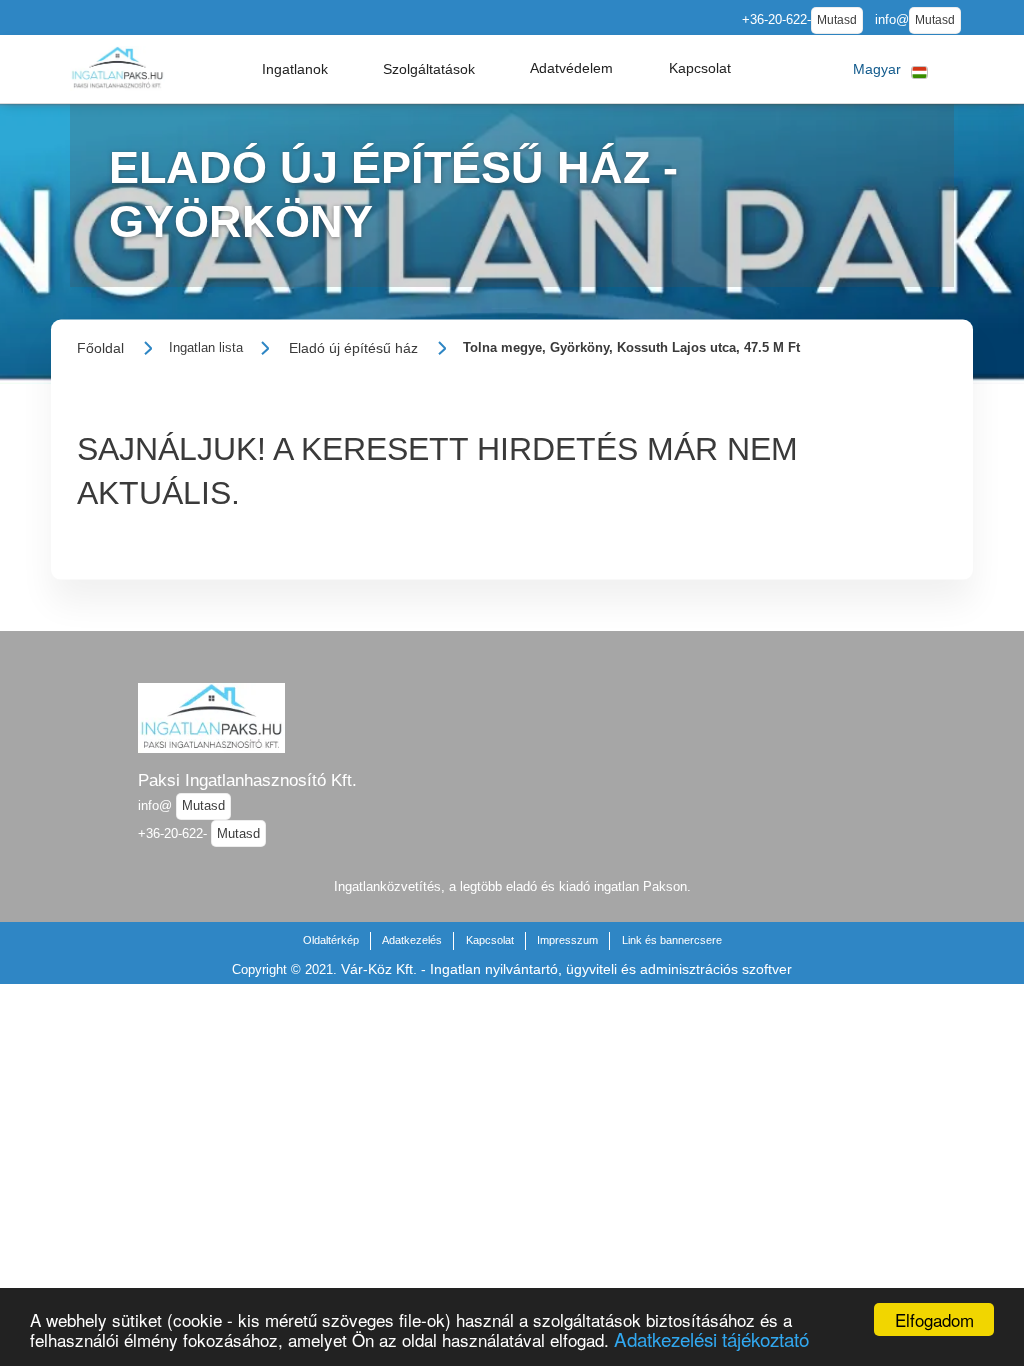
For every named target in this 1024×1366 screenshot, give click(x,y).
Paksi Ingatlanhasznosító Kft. (247, 780)
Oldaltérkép (331, 940)
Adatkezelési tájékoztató (711, 1338)
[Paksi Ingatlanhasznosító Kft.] (117, 68)
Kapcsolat (490, 940)
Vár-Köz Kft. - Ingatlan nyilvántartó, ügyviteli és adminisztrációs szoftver (566, 969)
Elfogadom (934, 1319)
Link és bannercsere (672, 940)
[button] (295, 69)
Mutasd (837, 20)
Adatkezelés (412, 940)
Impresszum (567, 940)
